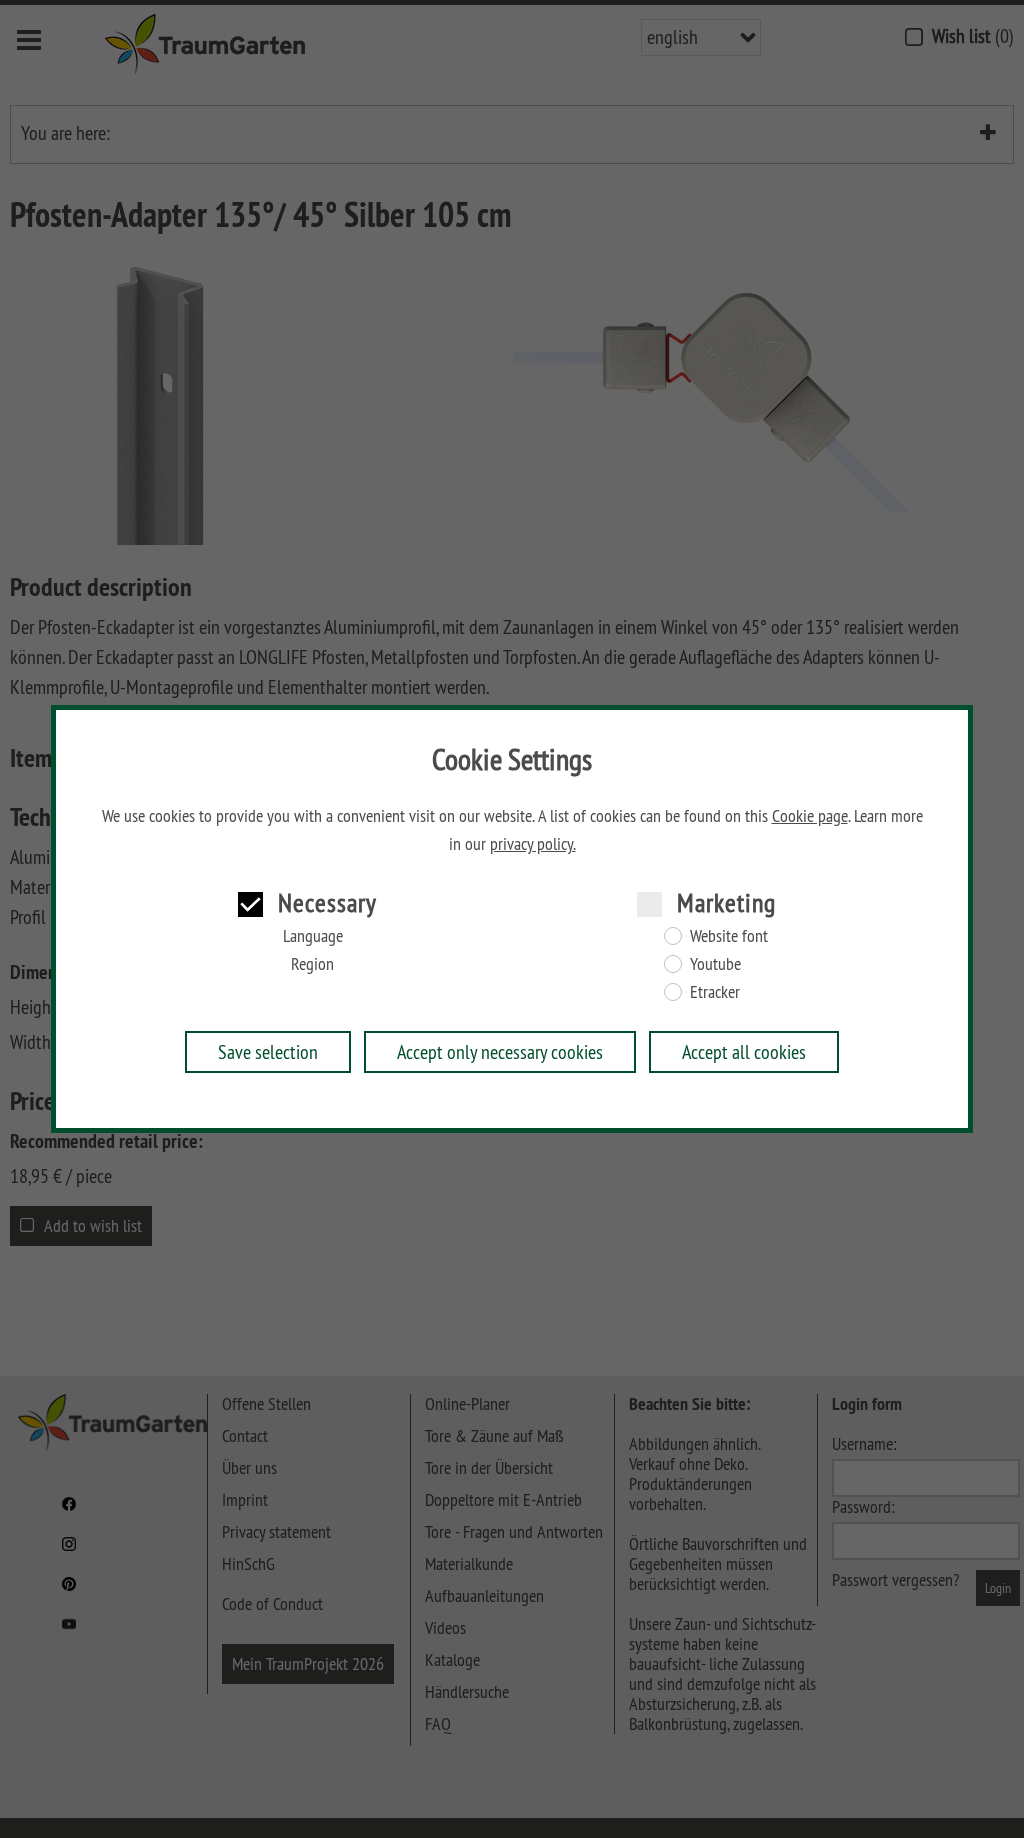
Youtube (715, 964)
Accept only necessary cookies (500, 1051)
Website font (729, 936)
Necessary (327, 902)
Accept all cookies (744, 1051)
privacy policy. (533, 844)
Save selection (268, 1051)
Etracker (715, 992)
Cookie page (810, 816)
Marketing (726, 902)
